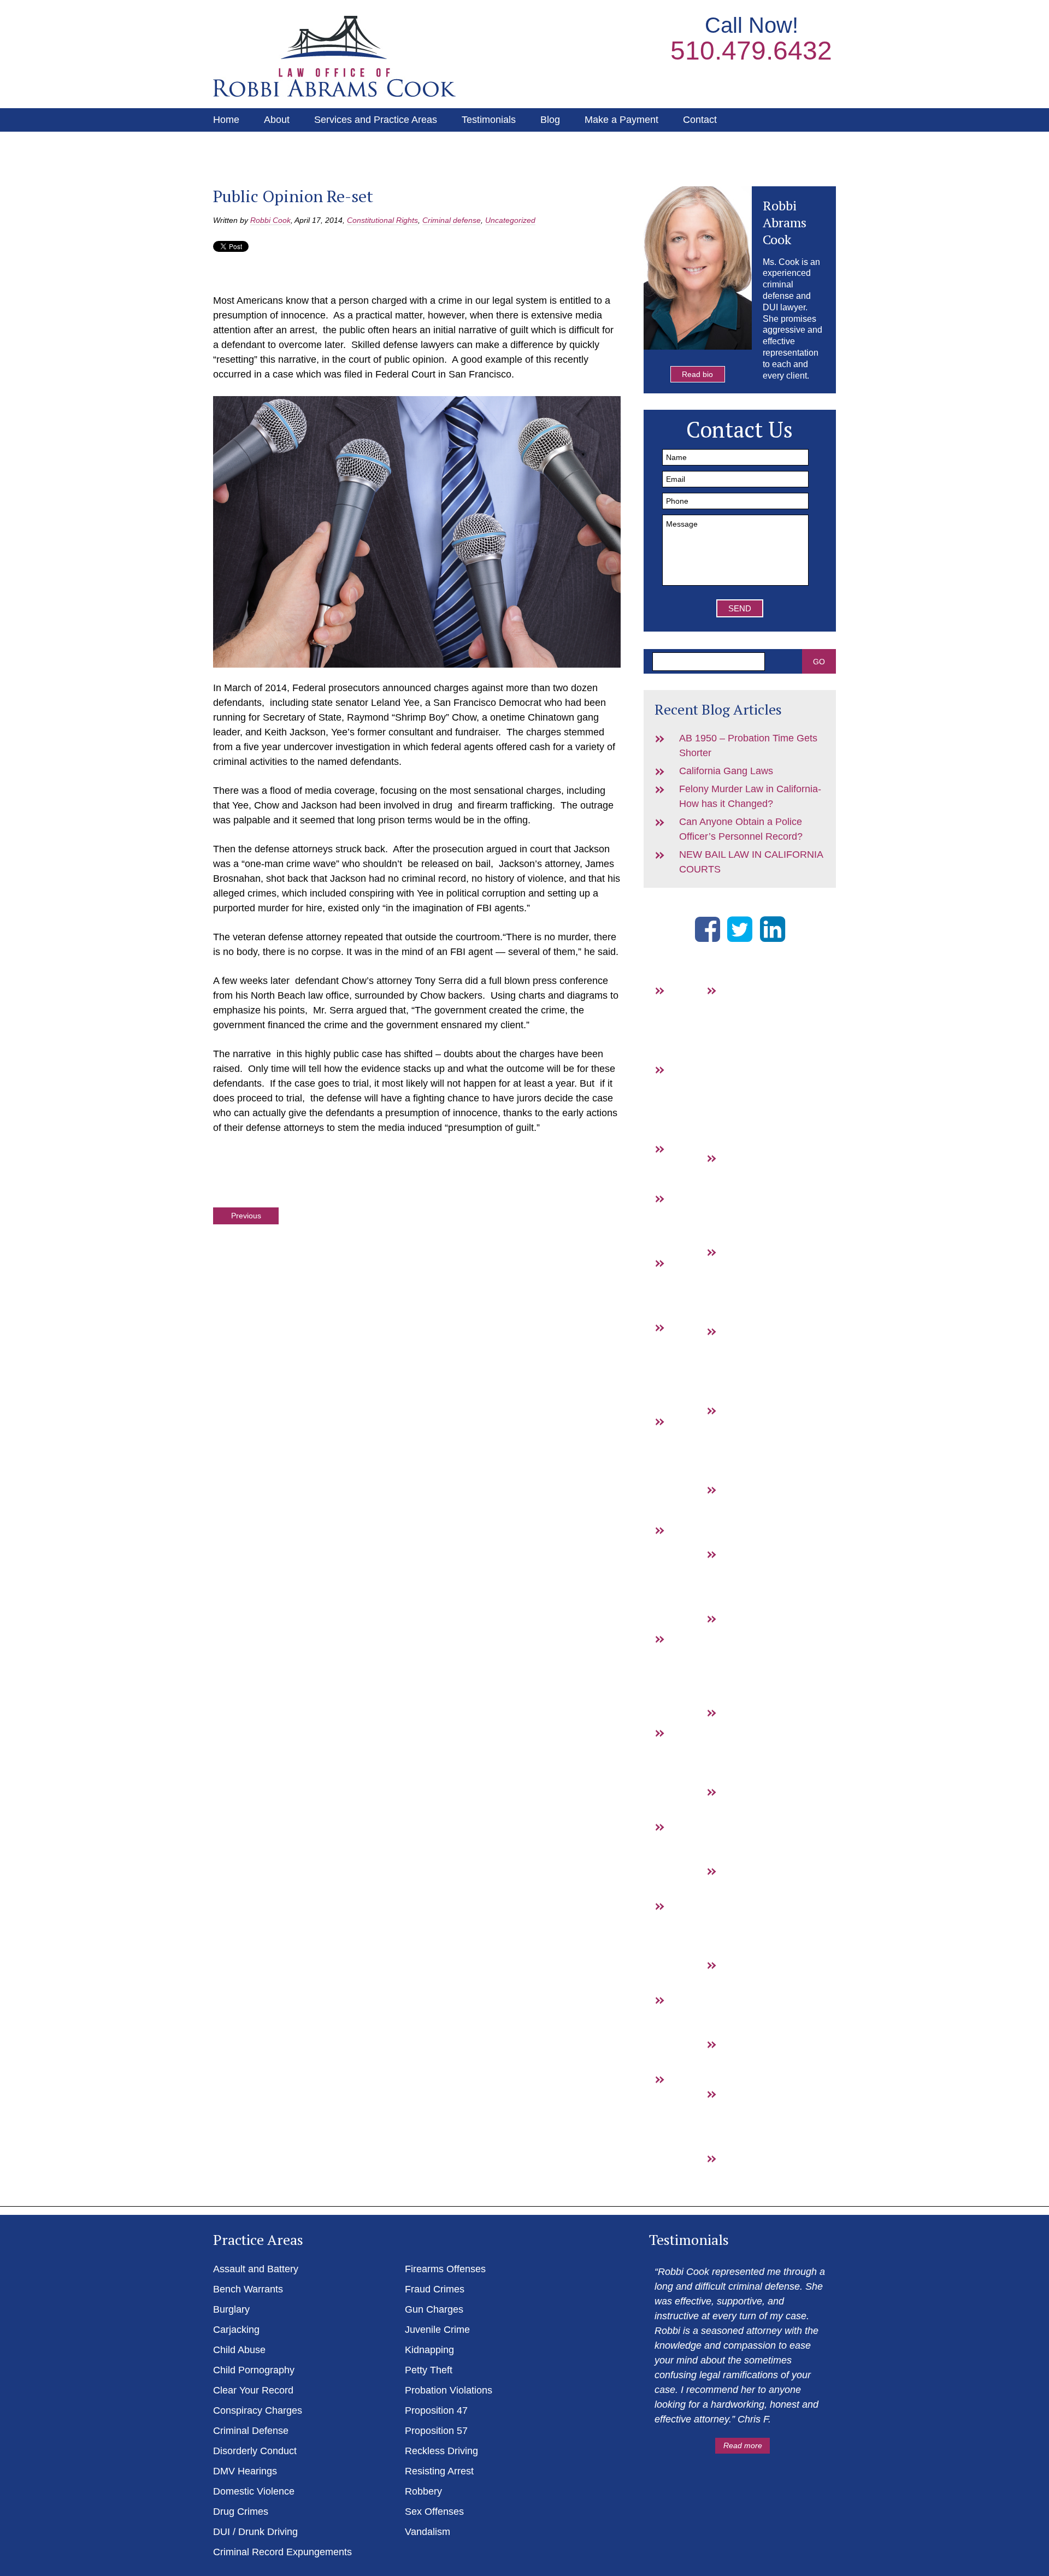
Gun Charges (738, 1360)
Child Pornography (254, 2370)
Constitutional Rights (382, 220)
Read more (743, 2445)
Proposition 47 (739, 1742)
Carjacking (236, 2330)
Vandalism (739, 2173)
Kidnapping (429, 2350)
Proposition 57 (739, 1821)
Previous (246, 1216)
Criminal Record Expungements (282, 2552)
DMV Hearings (687, 1856)
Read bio (697, 374)
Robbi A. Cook (334, 56)
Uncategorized (510, 220)
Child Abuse (239, 2350)
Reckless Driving (441, 2451)
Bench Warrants (687, 1099)
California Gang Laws (726, 771)
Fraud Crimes (738, 1281)
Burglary (687, 1163)
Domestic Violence (254, 2491)
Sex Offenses (434, 2512)
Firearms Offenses (445, 2269)
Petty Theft (429, 2370)
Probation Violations (449, 2390)
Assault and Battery (687, 1019)
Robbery (739, 2059)
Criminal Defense (251, 2431)
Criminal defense (452, 220)
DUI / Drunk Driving (688, 2123)
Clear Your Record (253, 2390)
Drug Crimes (687, 2029)
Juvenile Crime (437, 2330)
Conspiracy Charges (258, 2410)
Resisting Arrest (739, 1994)
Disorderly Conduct (255, 2451)
